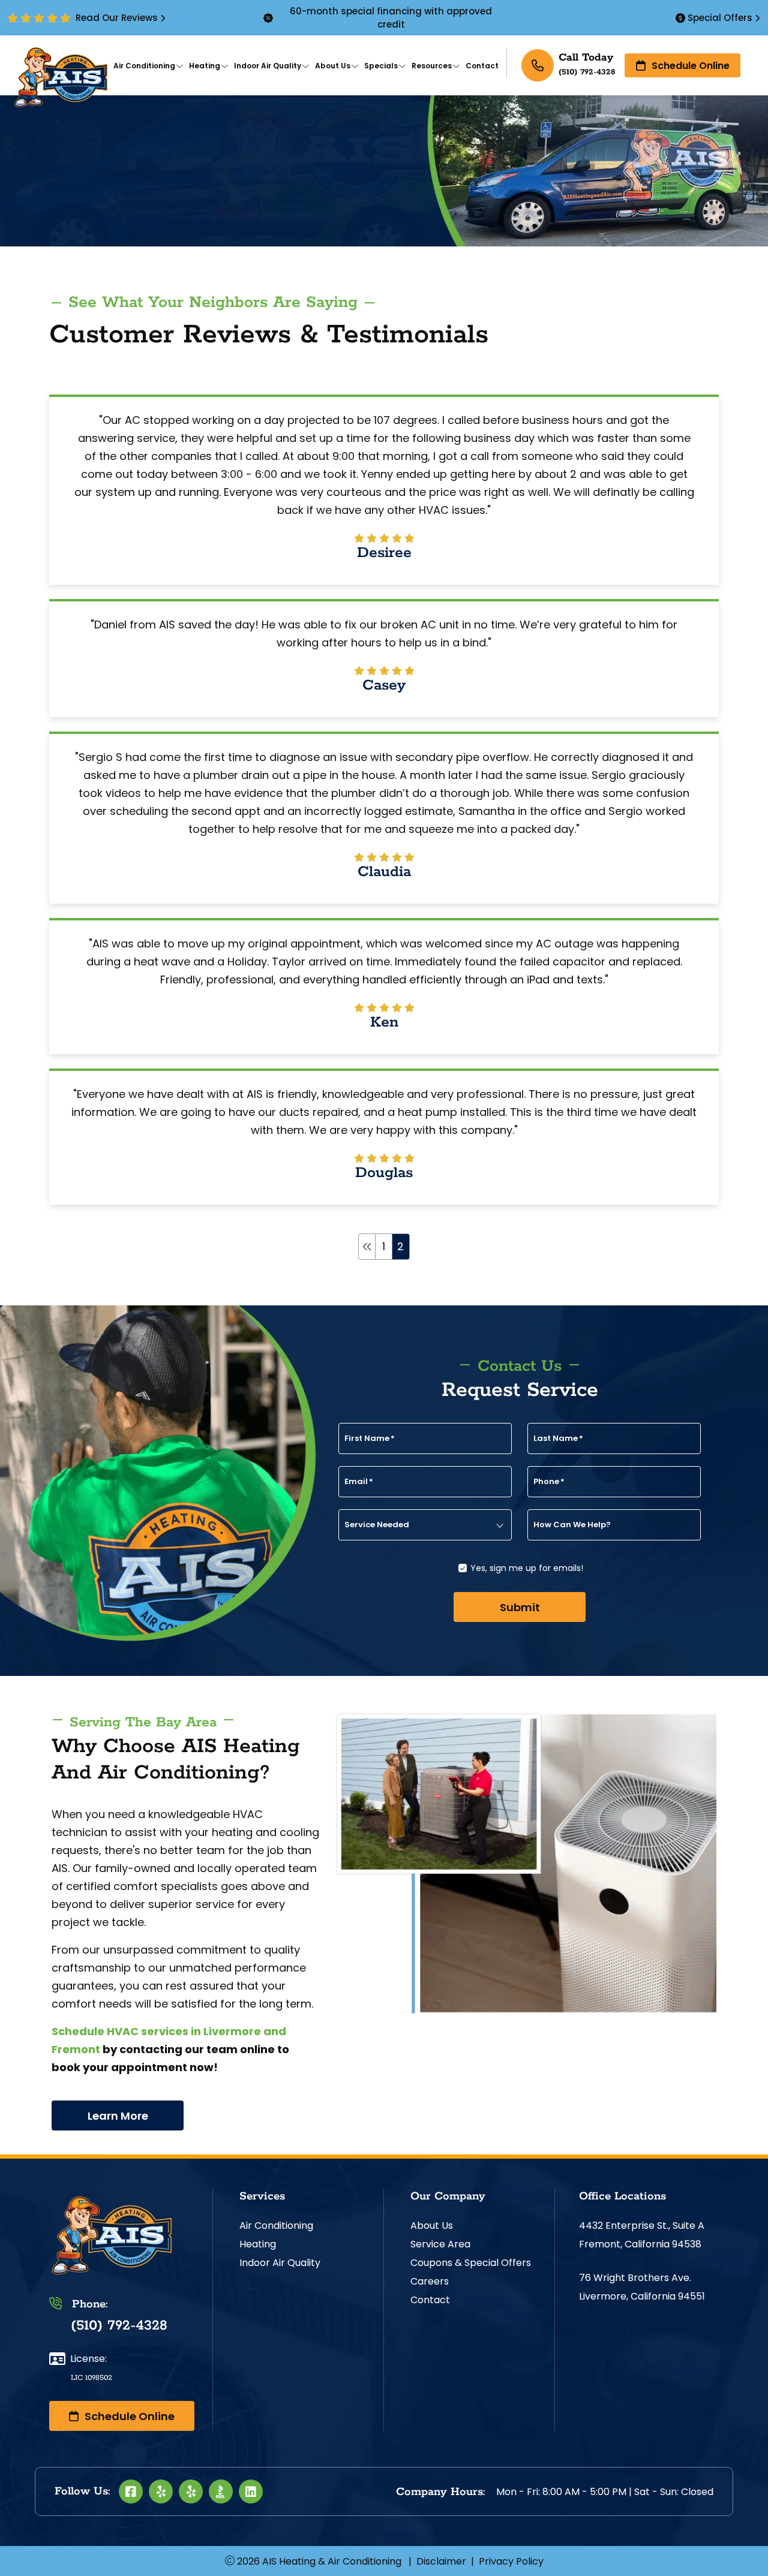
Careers (430, 2281)
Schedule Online (691, 66)
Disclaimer (441, 2561)
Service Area (440, 2244)
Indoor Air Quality (280, 2263)
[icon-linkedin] (251, 2491)
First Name (370, 1439)
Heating (258, 2244)
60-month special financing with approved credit (391, 18)
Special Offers (720, 18)
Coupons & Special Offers (471, 2263)
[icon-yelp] (161, 2491)
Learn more (118, 2116)
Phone (549, 1482)
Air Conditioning (276, 2226)
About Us (432, 2226)
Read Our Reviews (117, 18)
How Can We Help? (572, 1525)
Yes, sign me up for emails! (527, 1568)
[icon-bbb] (221, 2491)
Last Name (558, 1439)
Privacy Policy (511, 2561)
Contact (430, 2300)
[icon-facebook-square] (131, 2491)
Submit (520, 1607)
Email (359, 1482)
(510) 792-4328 (587, 72)
